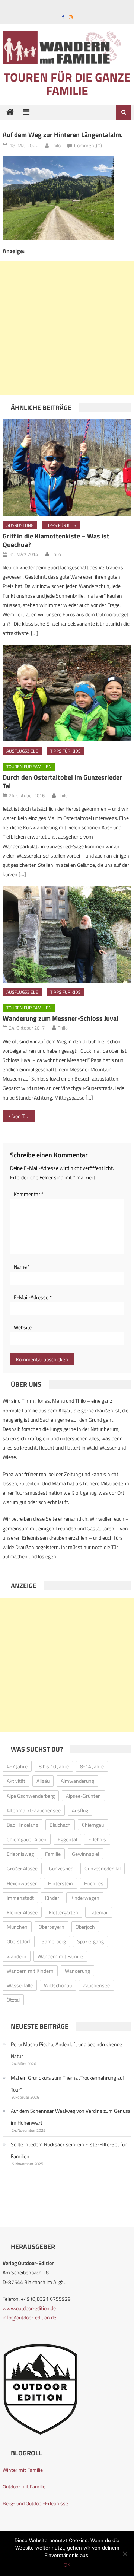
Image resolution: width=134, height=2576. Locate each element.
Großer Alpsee (22, 1868)
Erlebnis (97, 1839)
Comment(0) (88, 145)
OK (67, 2565)
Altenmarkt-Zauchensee (34, 1810)
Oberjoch (85, 1927)
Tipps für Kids (61, 525)
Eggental (67, 1839)
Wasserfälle (20, 1985)
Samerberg (54, 1941)
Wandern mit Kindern (30, 1971)
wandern (17, 1956)
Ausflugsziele (22, 751)
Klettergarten (63, 1912)
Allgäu (43, 1781)
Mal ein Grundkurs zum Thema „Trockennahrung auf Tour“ (68, 2084)
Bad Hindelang (23, 1825)
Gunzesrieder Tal (103, 1868)
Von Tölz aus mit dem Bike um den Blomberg (23, 1116)
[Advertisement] (67, 328)
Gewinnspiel (85, 1854)
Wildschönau (58, 1985)
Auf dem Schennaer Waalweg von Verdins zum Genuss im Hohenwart (71, 2117)
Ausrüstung (20, 525)
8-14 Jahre (92, 1766)
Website (23, 1327)
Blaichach (60, 1825)
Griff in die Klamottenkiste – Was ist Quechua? (56, 540)
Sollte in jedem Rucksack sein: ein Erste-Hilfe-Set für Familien (69, 2150)
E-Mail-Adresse (33, 1297)
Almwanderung (77, 1781)
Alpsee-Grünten (83, 1796)
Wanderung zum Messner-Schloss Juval (60, 1018)
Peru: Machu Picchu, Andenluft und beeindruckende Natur (66, 2050)
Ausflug (80, 1810)
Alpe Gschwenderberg (31, 1796)
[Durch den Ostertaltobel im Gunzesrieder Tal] (67, 694)
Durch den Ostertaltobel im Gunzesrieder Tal (62, 782)
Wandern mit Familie (60, 1956)
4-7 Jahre (17, 1766)
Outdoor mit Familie (24, 2486)
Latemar (99, 1912)
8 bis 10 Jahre (54, 1766)
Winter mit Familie (23, 2470)
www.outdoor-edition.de (29, 2308)
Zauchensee (96, 1985)
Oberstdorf (19, 1941)
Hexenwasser (22, 1883)
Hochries (94, 1883)
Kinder (52, 1898)
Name (22, 1267)
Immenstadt (20, 1898)
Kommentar (29, 1194)
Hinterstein (60, 1883)
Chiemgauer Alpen (27, 1839)
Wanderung (77, 1971)
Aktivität (16, 1781)
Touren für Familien (29, 767)
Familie (53, 1854)
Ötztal (13, 2000)
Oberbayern (52, 1927)
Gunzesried (61, 1868)
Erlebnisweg (20, 1854)
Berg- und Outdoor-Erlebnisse (35, 2503)
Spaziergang (90, 1941)
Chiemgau (93, 1825)
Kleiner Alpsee (22, 1912)
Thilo (56, 145)
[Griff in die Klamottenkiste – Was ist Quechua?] (67, 468)
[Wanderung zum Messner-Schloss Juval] (67, 934)
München (17, 1927)
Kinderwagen (85, 1898)
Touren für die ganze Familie (67, 84)
